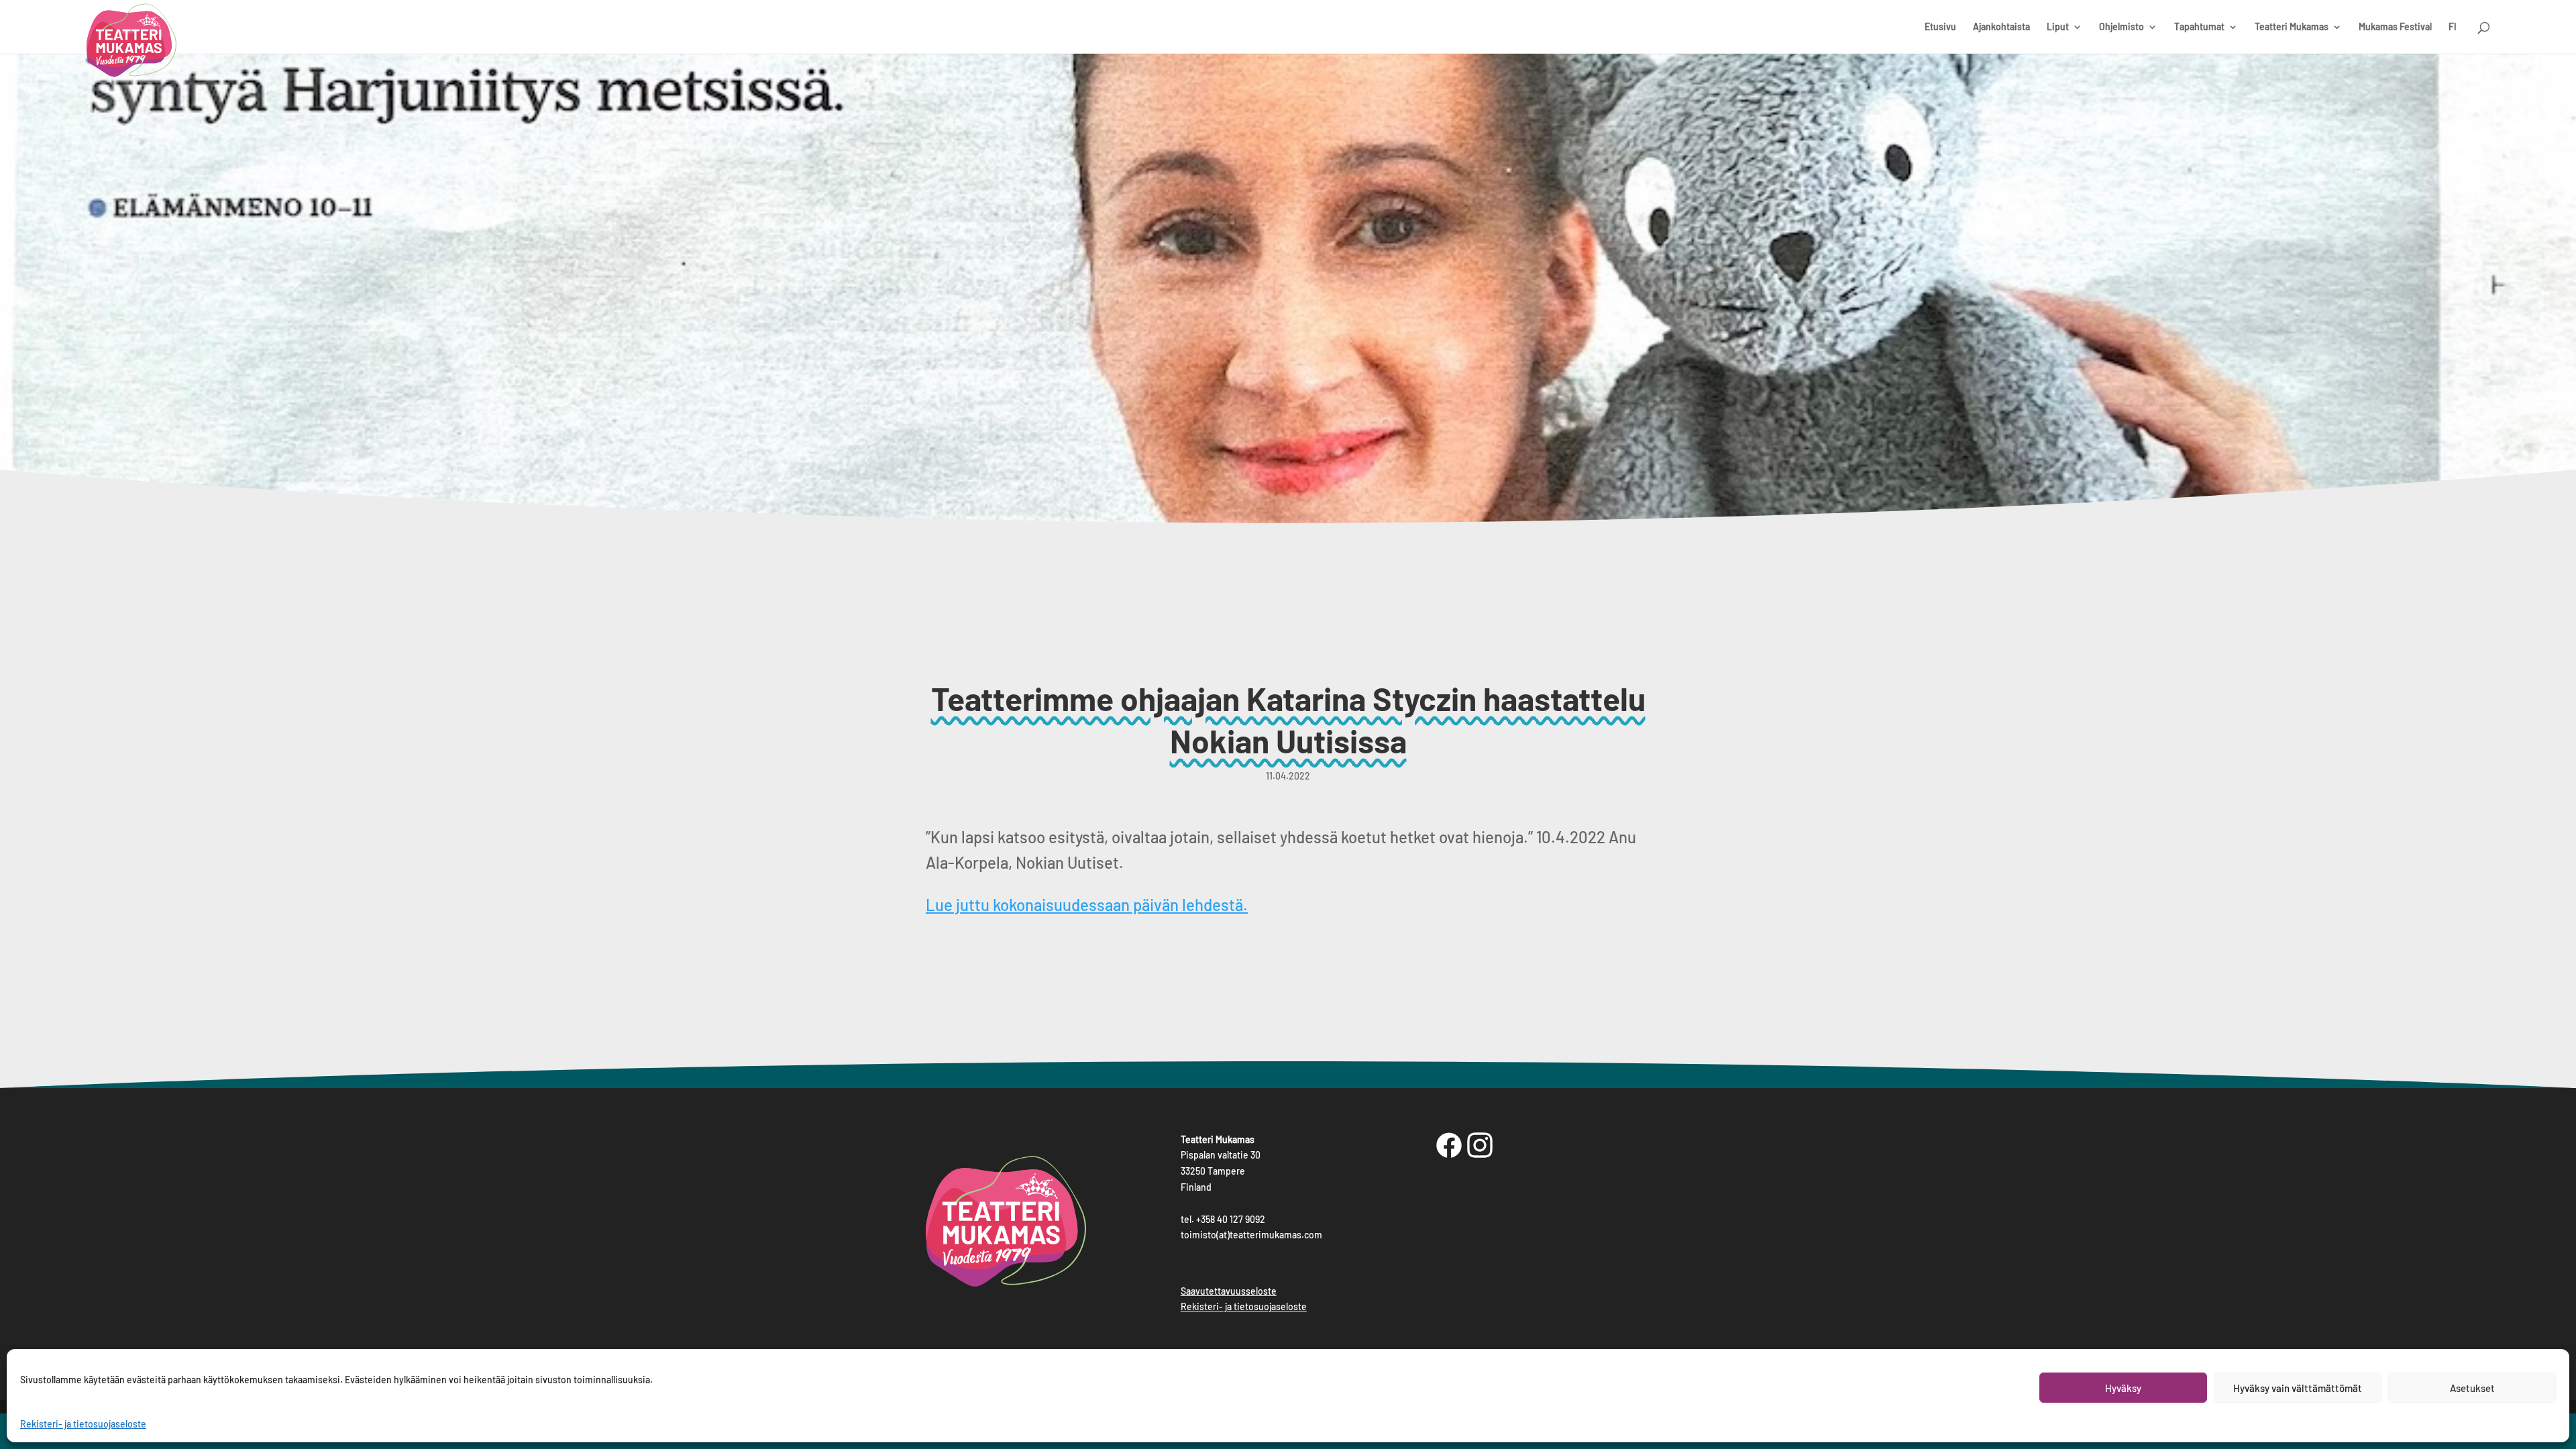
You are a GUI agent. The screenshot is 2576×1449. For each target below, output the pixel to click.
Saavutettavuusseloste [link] (1229, 1291)
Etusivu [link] (1940, 27)
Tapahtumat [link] (2199, 27)
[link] (131, 44)
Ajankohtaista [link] (2001, 27)
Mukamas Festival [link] (2395, 27)
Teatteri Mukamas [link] (2292, 27)
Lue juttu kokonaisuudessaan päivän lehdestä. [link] (1087, 905)
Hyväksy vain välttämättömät (2298, 1388)
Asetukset (2472, 1388)
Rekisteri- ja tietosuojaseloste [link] (83, 1424)
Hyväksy (2123, 1388)
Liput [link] (2058, 27)
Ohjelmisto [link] (2122, 27)
